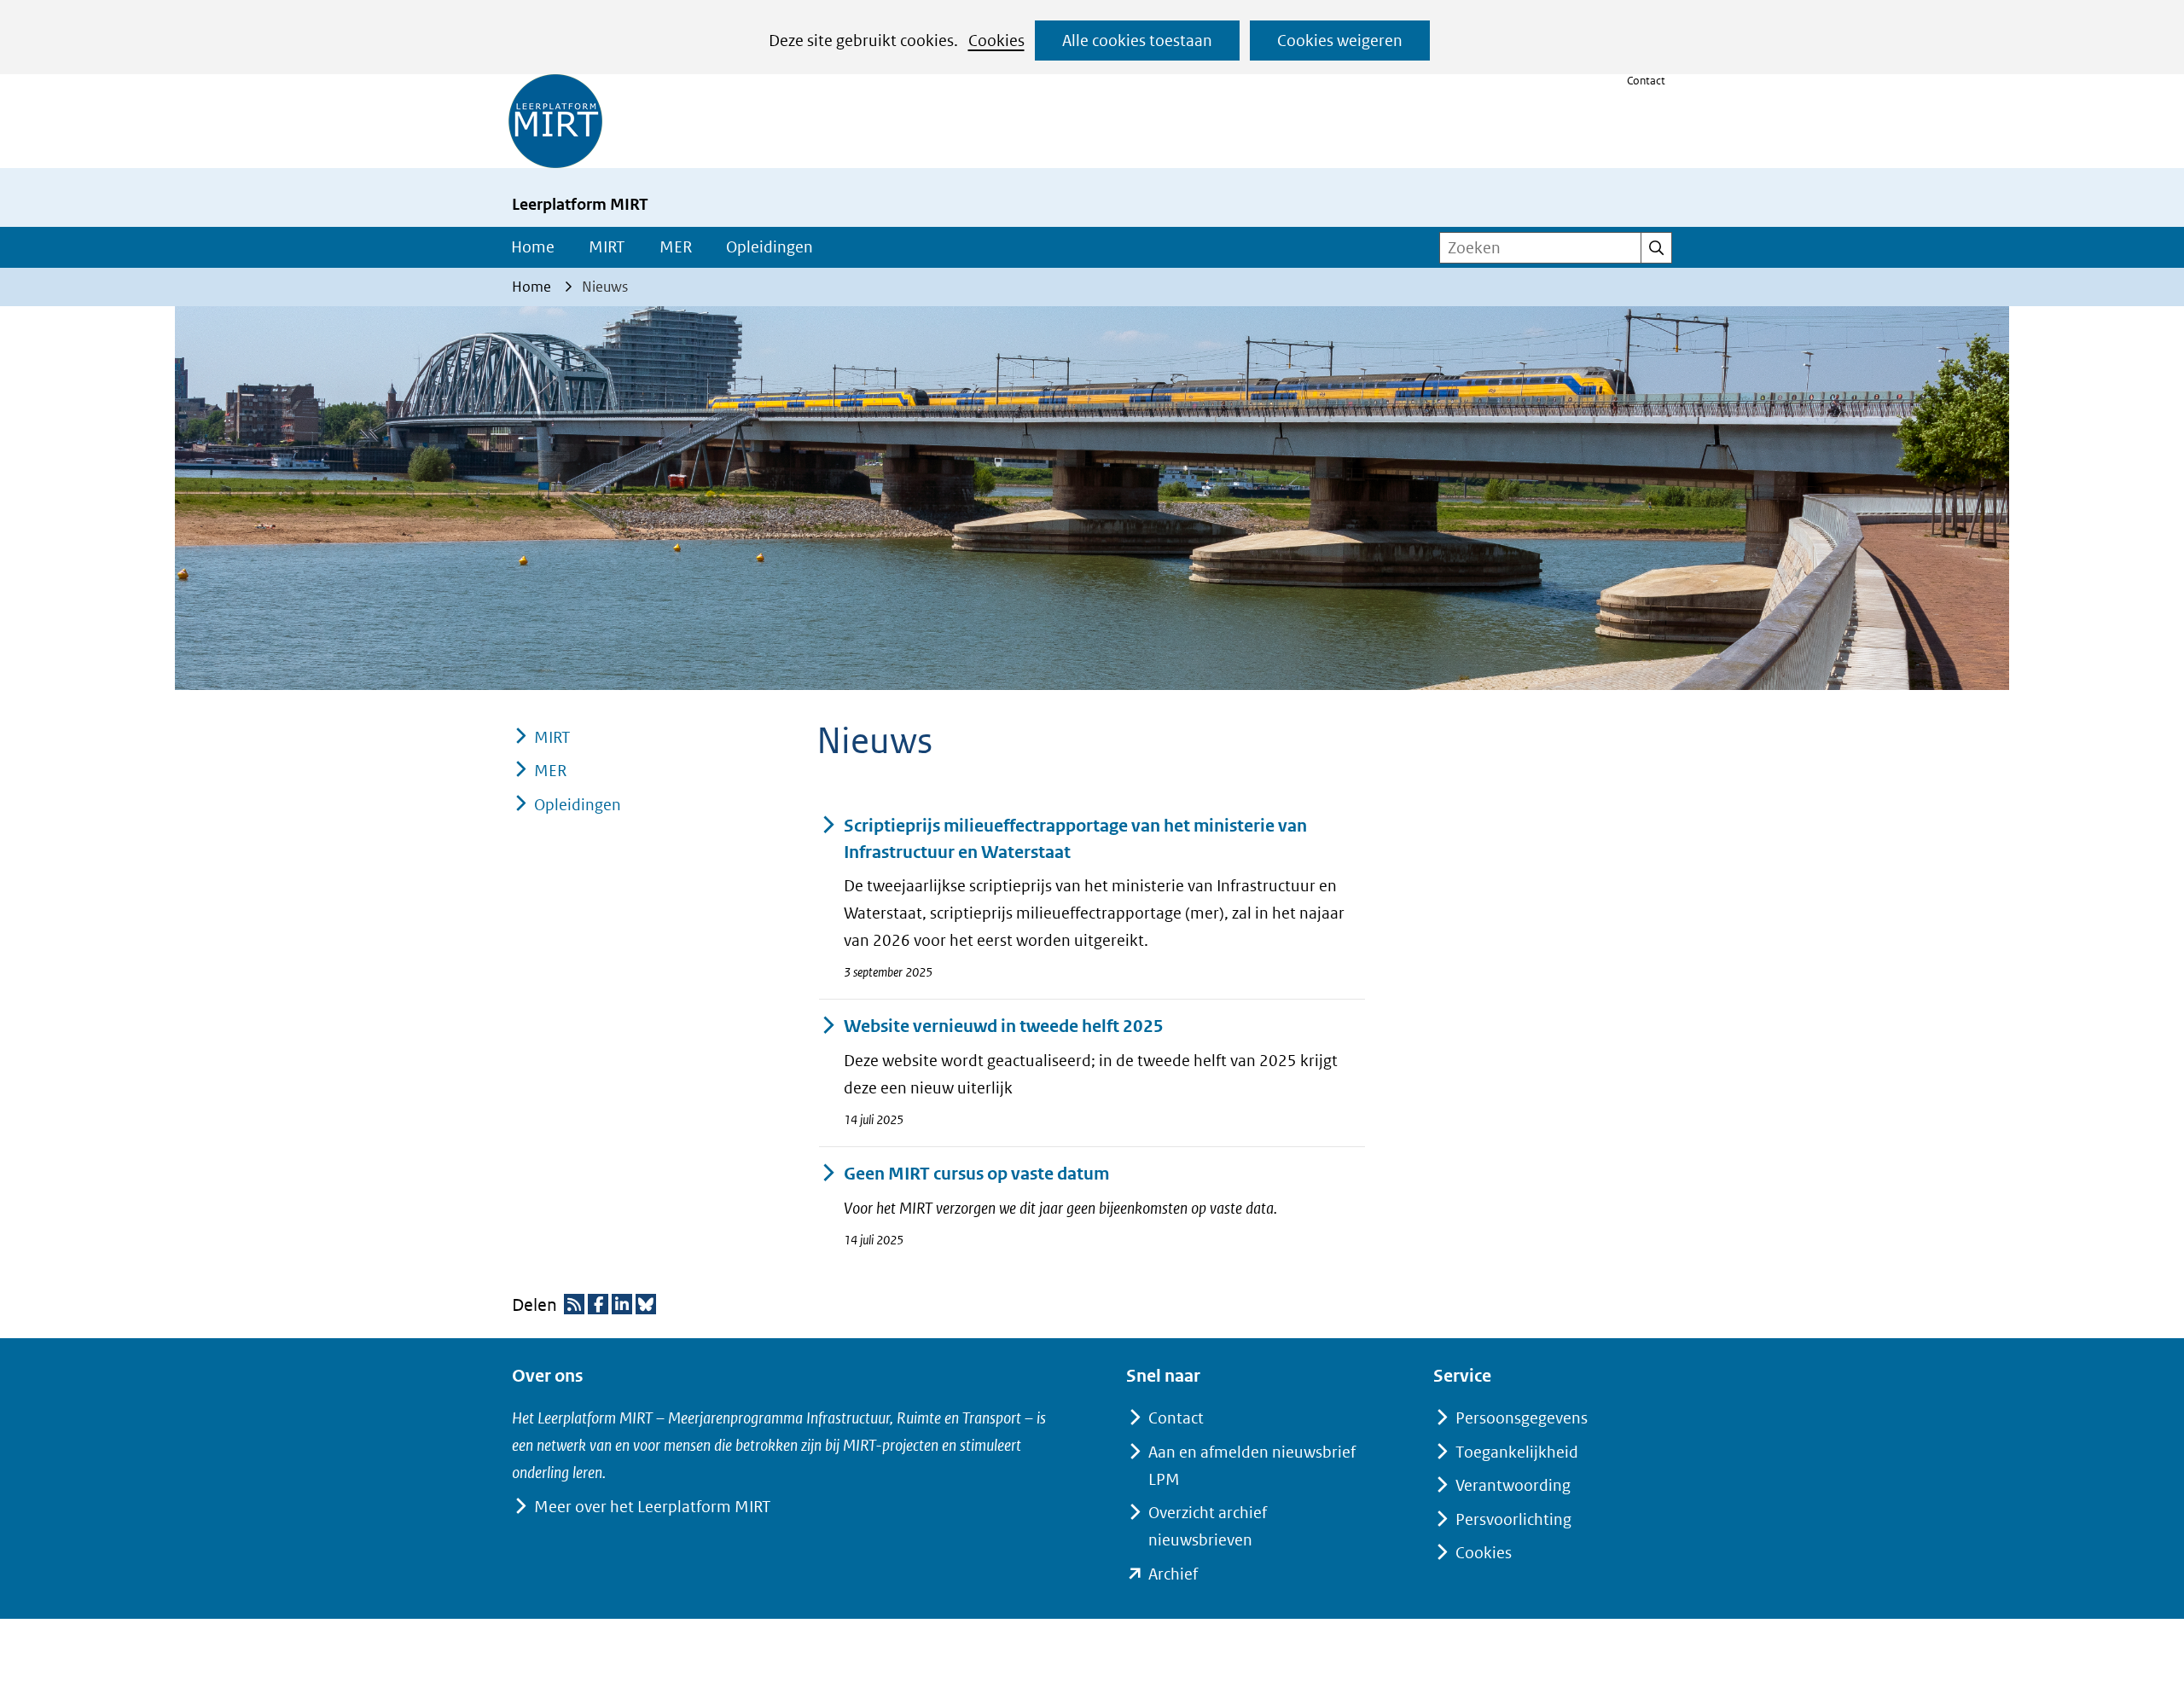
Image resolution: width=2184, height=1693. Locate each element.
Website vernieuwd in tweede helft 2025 (1004, 1026)
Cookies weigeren (1340, 41)
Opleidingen (770, 247)
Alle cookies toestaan (1137, 41)
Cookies (996, 41)
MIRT (607, 247)
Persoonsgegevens (1522, 1418)
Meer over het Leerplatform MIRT (653, 1507)
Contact (1646, 81)
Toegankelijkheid (1517, 1452)
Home (533, 247)
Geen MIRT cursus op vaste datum (976, 1174)
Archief (1173, 1574)
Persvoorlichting (1513, 1519)
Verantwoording (1513, 1485)
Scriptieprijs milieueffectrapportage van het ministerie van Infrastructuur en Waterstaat (1075, 839)
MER (676, 247)
